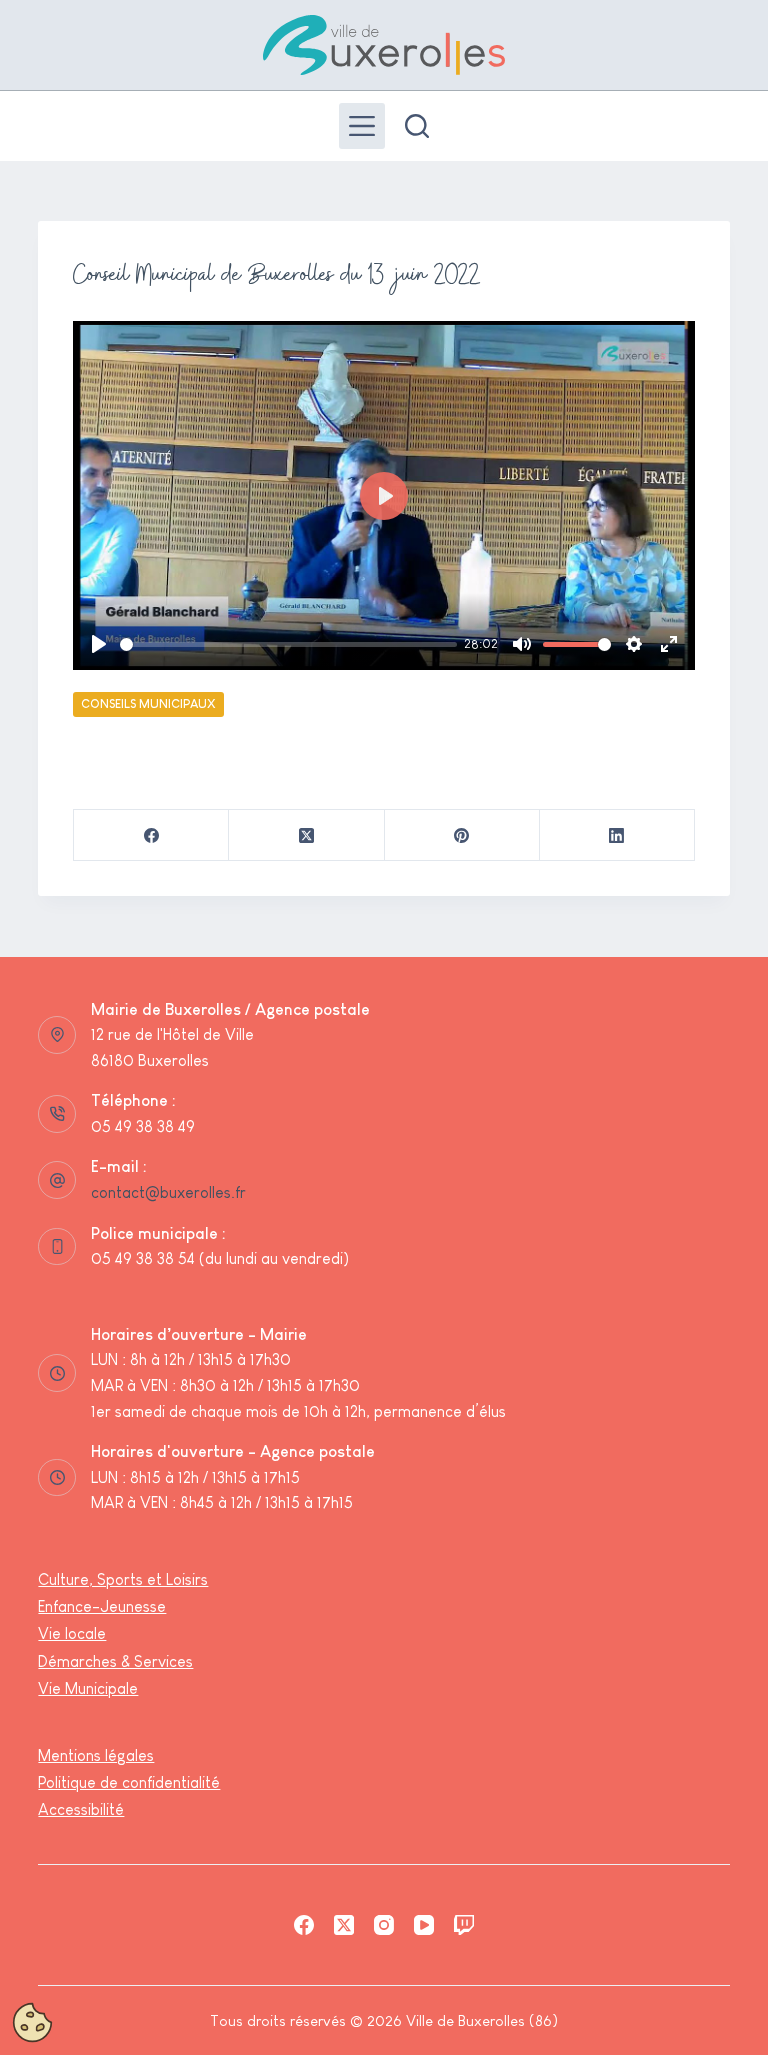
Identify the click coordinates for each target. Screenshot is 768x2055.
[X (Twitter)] (306, 835)
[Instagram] (384, 1925)
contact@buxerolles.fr (168, 1192)
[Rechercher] (417, 126)
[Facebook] (151, 835)
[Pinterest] (462, 835)
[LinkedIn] (617, 835)
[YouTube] (424, 1925)
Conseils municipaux (148, 704)
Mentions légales (96, 1755)
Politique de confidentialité (129, 1782)
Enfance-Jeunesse (102, 1606)
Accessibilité (81, 1809)
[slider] (288, 644)
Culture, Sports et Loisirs (123, 1579)
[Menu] (362, 126)
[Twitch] (464, 1925)
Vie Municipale (88, 1688)
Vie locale (72, 1633)
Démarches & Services (115, 1661)
